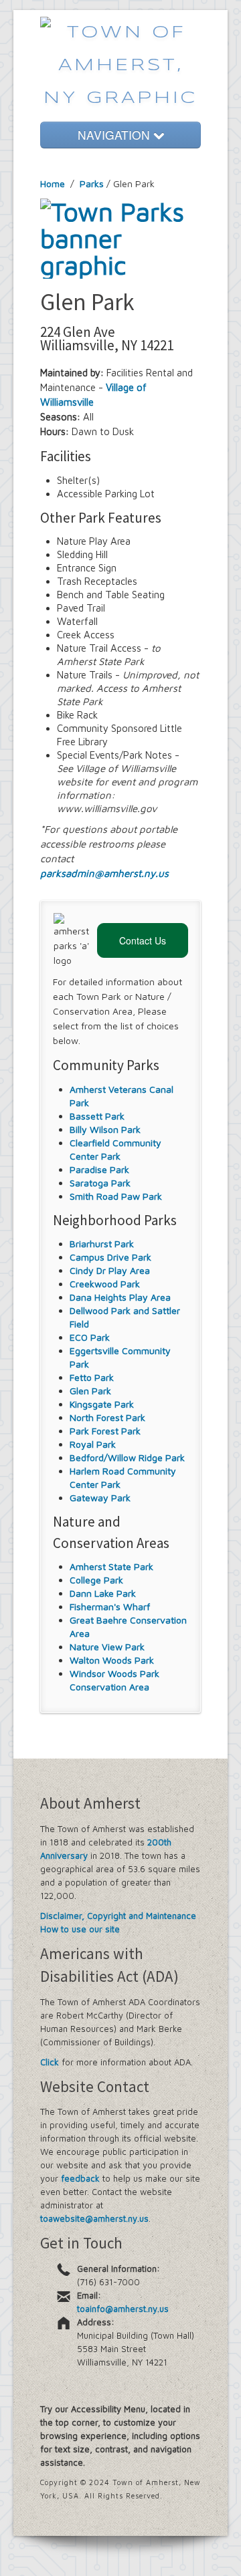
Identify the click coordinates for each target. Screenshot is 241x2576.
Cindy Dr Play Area (110, 1270)
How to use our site (80, 1929)
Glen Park (90, 1391)
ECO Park (90, 1337)
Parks (92, 183)
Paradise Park (99, 1169)
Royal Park (93, 1444)
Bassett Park (97, 1116)
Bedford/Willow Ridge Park (127, 1457)
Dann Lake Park (103, 1593)
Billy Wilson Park (105, 1129)
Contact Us (143, 940)
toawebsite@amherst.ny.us (94, 2218)
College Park (96, 1580)
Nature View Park (107, 1647)
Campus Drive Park (110, 1257)
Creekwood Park (105, 1284)
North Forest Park (107, 1417)
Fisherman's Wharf (110, 1606)
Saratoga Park (100, 1183)
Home (53, 183)
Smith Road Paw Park (116, 1196)
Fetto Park (92, 1377)
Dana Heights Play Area (120, 1297)
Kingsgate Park (102, 1404)
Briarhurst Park (102, 1244)
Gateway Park (100, 1498)
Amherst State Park (111, 1566)
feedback (80, 2178)
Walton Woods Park (112, 1660)
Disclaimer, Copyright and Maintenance (118, 1916)
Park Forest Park (105, 1431)
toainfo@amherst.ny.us (123, 2309)
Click (50, 2062)
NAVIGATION (115, 135)
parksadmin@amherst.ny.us (104, 873)
